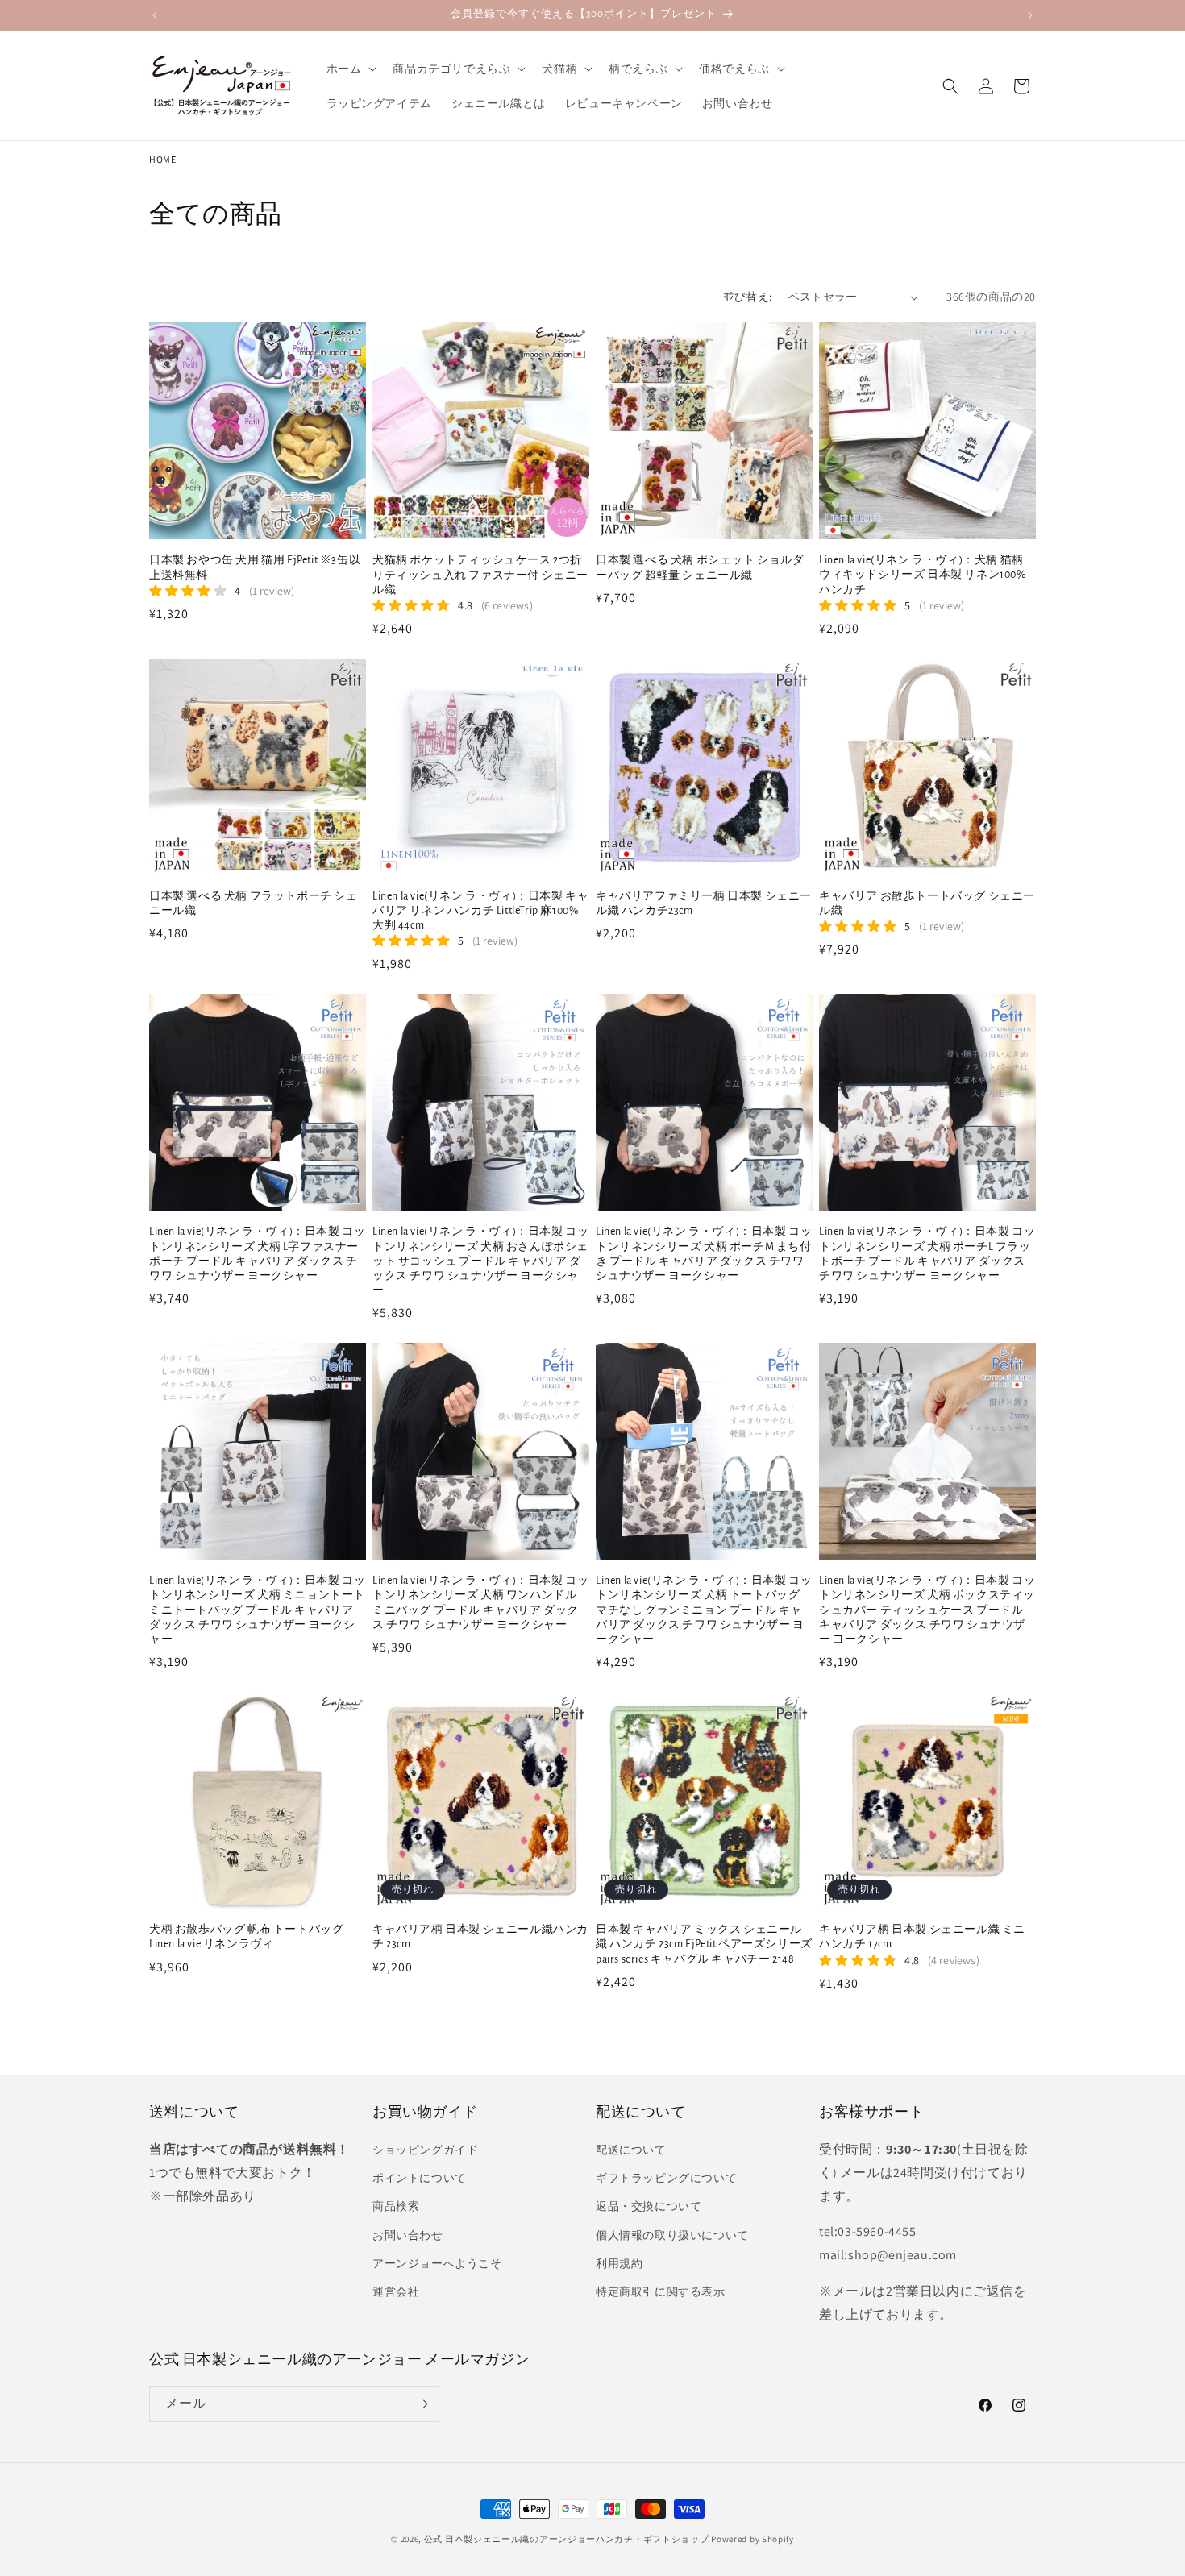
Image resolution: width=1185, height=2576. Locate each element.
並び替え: (748, 297)
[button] (350, 69)
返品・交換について (649, 2206)
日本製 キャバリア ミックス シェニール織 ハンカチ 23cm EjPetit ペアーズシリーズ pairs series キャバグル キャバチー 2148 (704, 1944)
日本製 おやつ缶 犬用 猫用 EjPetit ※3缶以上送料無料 (255, 567)
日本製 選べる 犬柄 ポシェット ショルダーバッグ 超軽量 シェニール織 (700, 567)
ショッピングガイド (425, 2150)
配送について (631, 2150)
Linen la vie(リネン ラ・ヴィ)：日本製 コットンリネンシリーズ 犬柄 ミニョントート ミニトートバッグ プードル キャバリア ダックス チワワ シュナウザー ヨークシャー (257, 1610)
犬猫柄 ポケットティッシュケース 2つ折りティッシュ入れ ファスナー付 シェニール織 (480, 575)
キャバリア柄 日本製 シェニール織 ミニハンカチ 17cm (922, 1937)
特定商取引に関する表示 (661, 2291)
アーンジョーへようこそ (437, 2263)
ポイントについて (420, 2178)
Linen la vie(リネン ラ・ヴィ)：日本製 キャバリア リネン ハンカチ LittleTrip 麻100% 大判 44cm (480, 911)
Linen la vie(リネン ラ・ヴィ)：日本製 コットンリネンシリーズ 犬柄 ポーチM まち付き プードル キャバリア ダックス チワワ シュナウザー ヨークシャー (704, 1254)
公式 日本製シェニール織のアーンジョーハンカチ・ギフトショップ (567, 2539)
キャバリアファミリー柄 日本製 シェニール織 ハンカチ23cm (704, 904)
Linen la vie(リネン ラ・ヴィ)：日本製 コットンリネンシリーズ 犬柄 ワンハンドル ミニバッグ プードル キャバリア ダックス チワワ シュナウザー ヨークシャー (480, 1603)
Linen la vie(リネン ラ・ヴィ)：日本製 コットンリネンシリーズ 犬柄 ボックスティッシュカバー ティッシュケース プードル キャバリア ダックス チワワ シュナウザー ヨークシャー (927, 1610)
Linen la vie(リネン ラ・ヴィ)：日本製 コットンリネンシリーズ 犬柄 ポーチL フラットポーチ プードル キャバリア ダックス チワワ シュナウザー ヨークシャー (927, 1254)
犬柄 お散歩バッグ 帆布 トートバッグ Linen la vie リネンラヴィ (246, 1937)
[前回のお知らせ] (155, 15)
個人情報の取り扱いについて (672, 2235)
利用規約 (619, 2263)
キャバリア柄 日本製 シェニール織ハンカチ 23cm (480, 1937)
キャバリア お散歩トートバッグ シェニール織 (927, 904)
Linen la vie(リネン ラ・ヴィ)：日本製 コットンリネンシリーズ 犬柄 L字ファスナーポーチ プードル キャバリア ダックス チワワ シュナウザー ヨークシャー (257, 1254)
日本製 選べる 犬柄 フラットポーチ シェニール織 (254, 904)
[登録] (422, 2404)
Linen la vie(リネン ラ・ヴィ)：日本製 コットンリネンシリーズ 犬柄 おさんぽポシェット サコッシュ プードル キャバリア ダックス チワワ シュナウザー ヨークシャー (480, 1261)
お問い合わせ (408, 2235)
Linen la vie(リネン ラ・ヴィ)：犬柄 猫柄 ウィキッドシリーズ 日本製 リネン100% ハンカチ (923, 575)
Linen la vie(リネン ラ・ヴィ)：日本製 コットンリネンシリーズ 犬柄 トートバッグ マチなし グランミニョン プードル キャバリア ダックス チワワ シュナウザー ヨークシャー (704, 1610)
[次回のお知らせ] (1030, 15)
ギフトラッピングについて (666, 2178)
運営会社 (396, 2291)
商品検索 (396, 2206)
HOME (162, 159)
